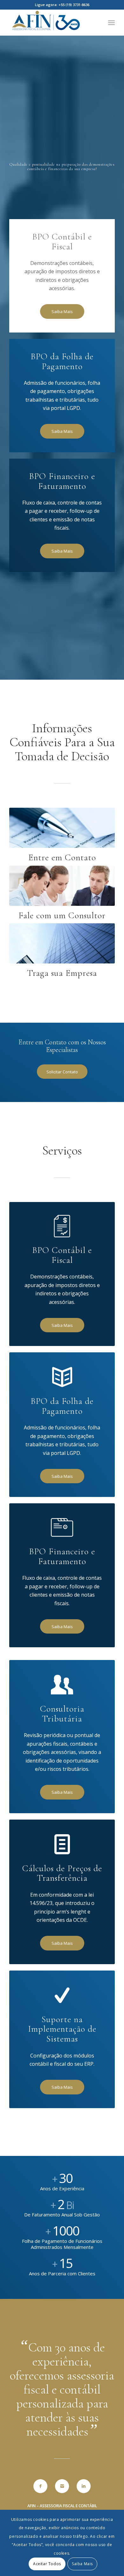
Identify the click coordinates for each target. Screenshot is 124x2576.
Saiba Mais (82, 2564)
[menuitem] (111, 23)
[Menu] (111, 23)
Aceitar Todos (47, 2564)
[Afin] (51, 23)
